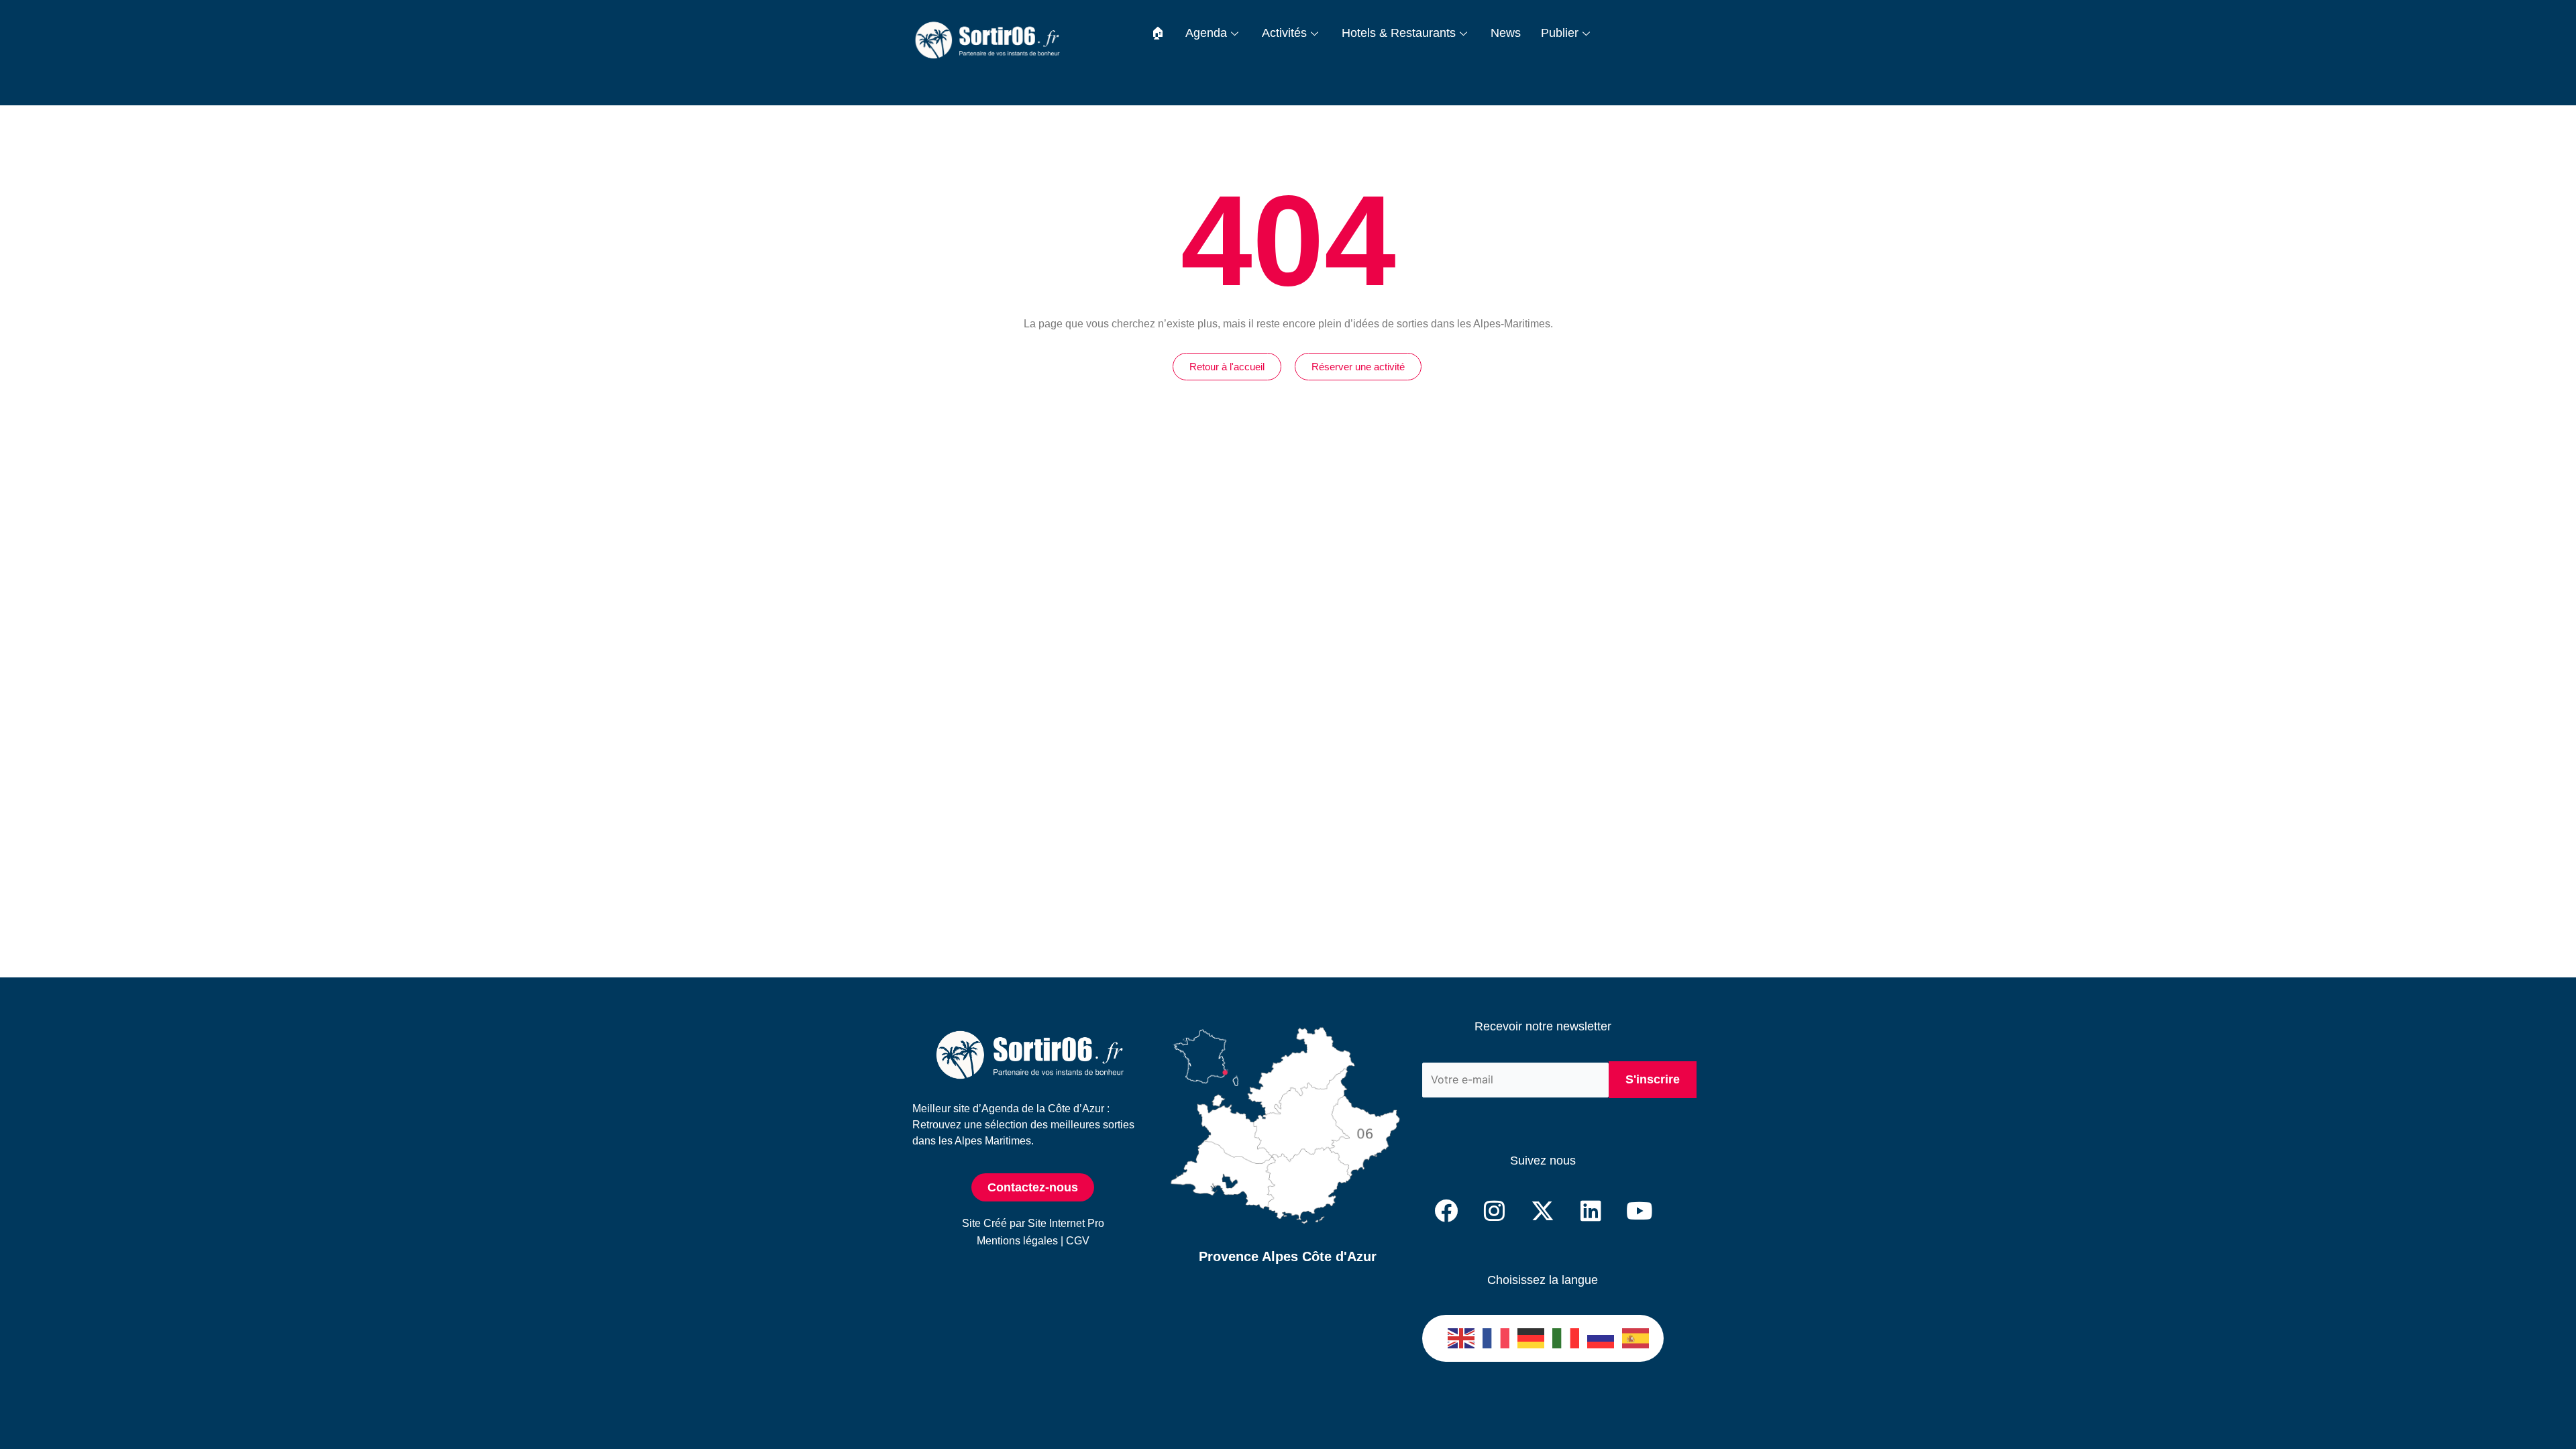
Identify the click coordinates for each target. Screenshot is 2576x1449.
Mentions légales (1017, 1241)
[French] (1497, 1338)
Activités (1284, 33)
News (1506, 33)
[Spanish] (1636, 1338)
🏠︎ (1158, 33)
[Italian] (1566, 1338)
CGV (1078, 1241)
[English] (1462, 1338)
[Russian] (1601, 1338)
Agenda (1206, 33)
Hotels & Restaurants (1399, 33)
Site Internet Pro (1066, 1223)
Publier (1560, 33)
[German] (1532, 1338)
